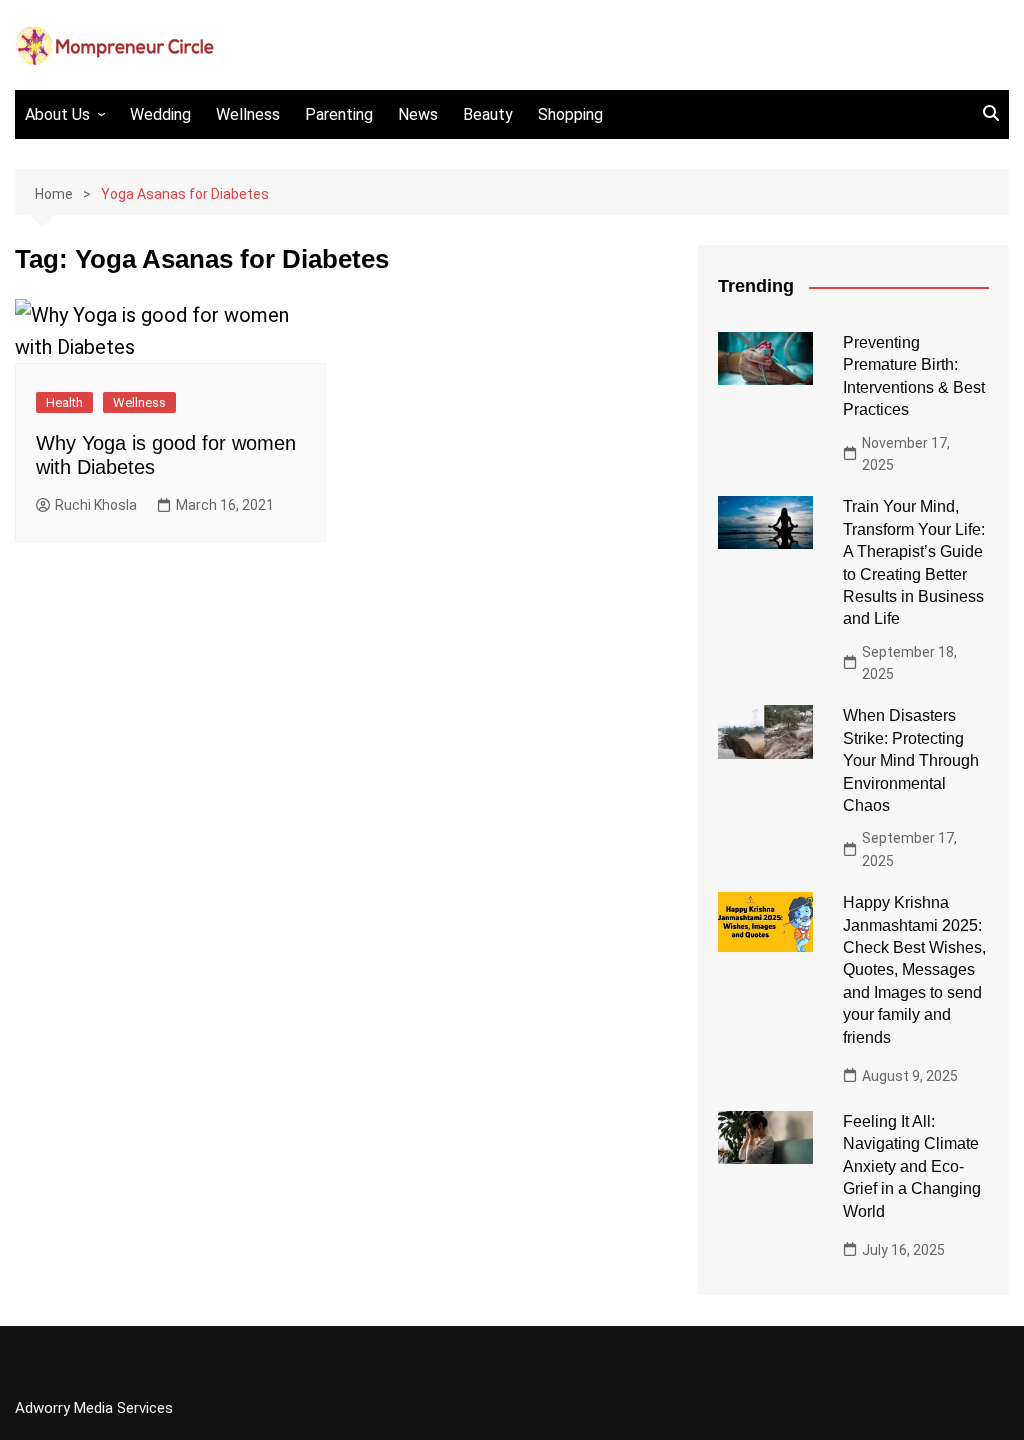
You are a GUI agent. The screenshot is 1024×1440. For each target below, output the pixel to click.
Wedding (160, 114)
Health (64, 402)
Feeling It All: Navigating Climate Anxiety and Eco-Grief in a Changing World (912, 1166)
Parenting (339, 114)
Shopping (570, 114)
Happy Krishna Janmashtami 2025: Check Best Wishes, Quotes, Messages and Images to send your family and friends (914, 969)
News (418, 114)
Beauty (488, 114)
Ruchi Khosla (96, 505)
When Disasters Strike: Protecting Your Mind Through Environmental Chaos (911, 760)
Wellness (248, 114)
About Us (57, 114)
